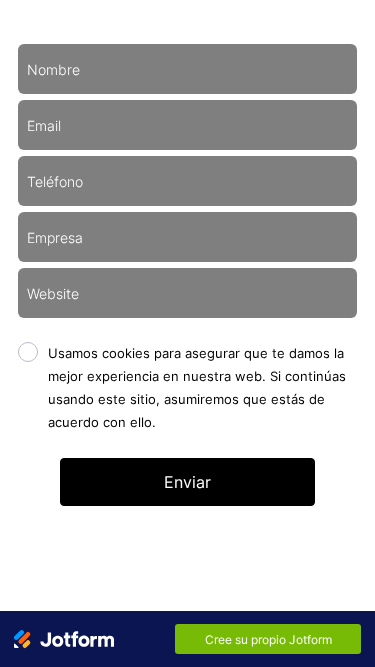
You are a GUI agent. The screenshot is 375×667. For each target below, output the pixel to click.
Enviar (187, 482)
